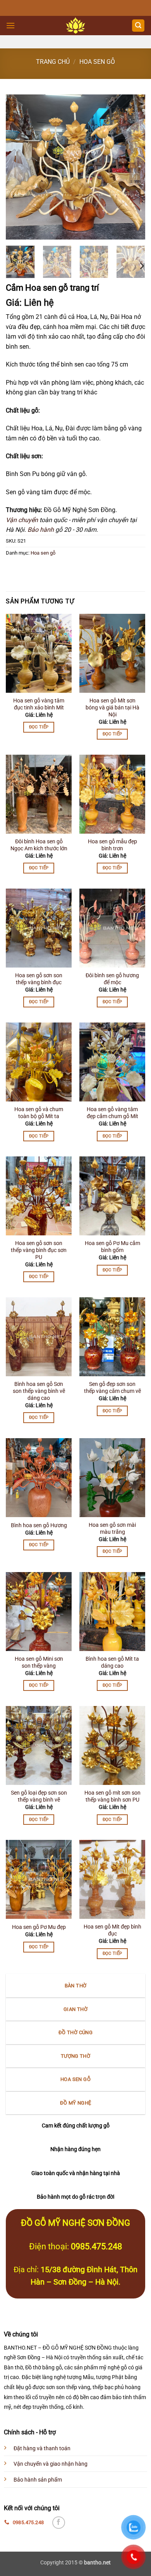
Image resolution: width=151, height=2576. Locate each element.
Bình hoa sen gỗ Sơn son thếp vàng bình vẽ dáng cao (39, 1391)
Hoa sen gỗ (97, 62)
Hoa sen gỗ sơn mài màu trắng (112, 1528)
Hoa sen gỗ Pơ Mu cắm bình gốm (112, 1247)
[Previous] (18, 167)
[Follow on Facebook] (59, 2523)
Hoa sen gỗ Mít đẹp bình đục (112, 1930)
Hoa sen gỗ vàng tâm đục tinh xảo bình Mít (39, 704)
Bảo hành (41, 530)
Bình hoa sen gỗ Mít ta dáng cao (112, 1662)
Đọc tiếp (39, 727)
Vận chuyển (22, 520)
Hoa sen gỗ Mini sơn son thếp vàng (39, 1662)
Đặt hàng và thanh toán (42, 2448)
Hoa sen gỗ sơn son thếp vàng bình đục (39, 979)
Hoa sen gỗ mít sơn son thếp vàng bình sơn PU (112, 1796)
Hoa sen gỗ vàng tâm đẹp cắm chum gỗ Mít (112, 1113)
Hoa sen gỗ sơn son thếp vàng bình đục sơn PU (39, 1250)
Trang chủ (53, 62)
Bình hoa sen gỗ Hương (39, 1525)
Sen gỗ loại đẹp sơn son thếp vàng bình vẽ (39, 1796)
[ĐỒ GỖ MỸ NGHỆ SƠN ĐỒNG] (76, 26)
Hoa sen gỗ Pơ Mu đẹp (39, 1927)
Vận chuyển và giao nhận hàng (51, 2464)
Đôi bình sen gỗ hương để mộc (112, 979)
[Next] (133, 167)
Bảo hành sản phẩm (38, 2480)
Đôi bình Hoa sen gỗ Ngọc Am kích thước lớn (39, 845)
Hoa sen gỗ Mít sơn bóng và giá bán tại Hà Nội (112, 707)
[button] (10, 25)
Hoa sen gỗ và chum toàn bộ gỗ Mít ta (39, 1113)
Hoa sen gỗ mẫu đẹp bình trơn (112, 845)
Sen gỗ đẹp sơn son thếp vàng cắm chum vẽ (112, 1387)
